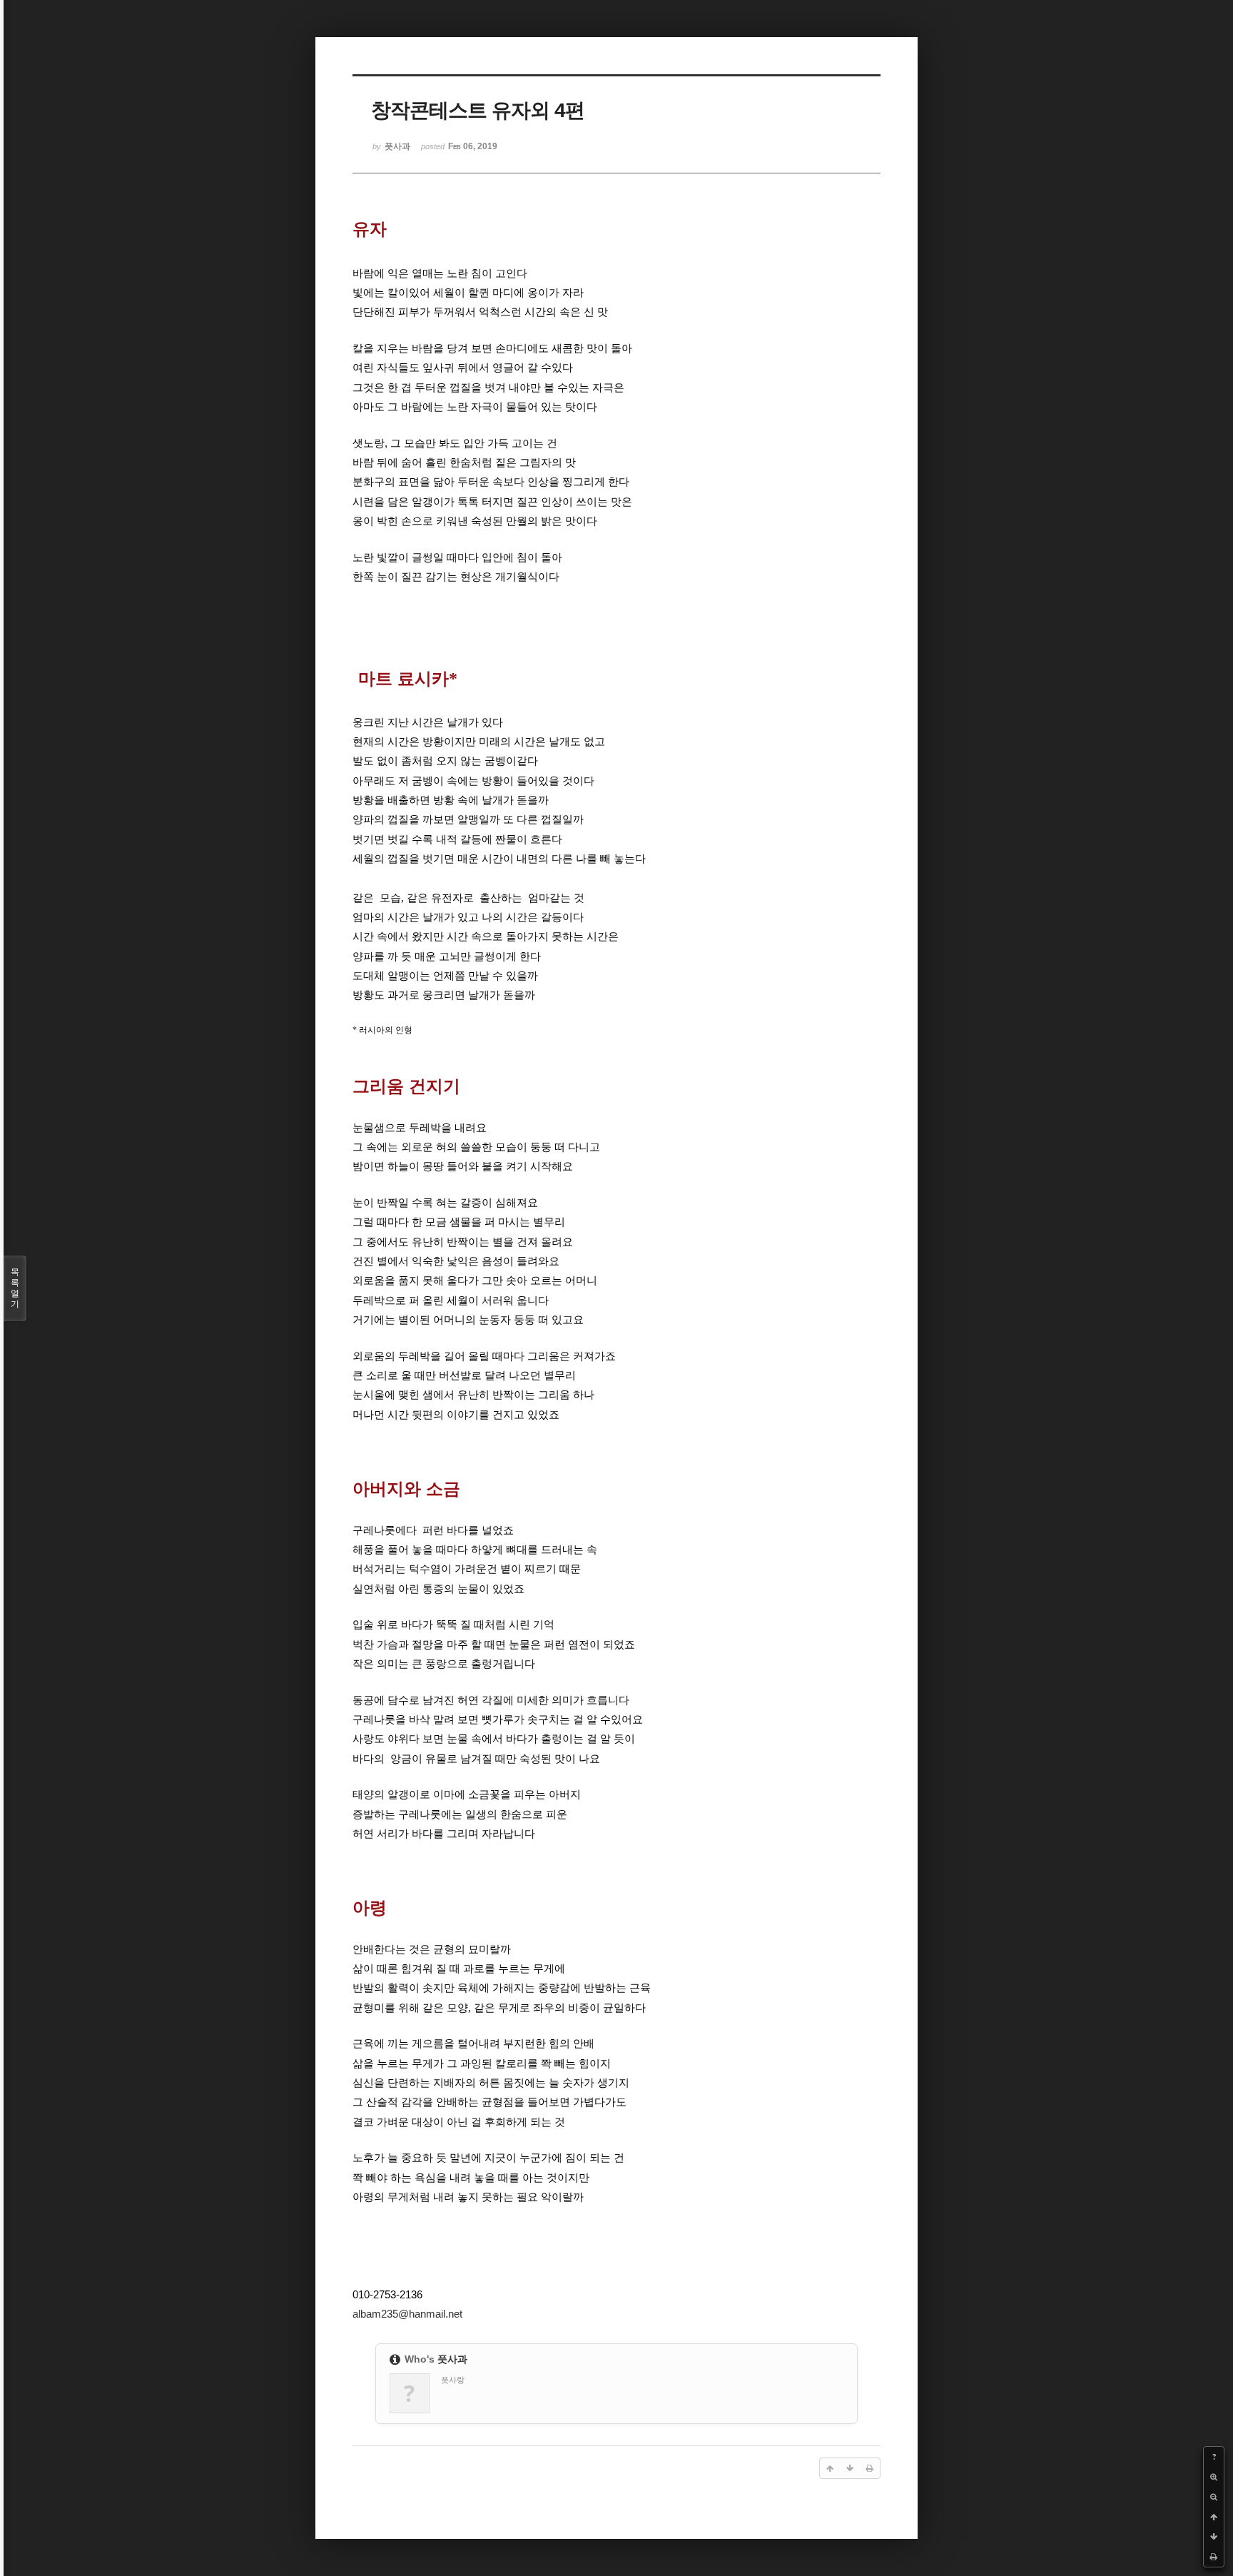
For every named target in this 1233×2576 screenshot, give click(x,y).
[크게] (1214, 2477)
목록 (15, 1288)
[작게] (1214, 2497)
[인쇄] (1214, 2557)
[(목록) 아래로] (1214, 2537)
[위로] (1214, 2517)
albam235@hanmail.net (407, 2314)
